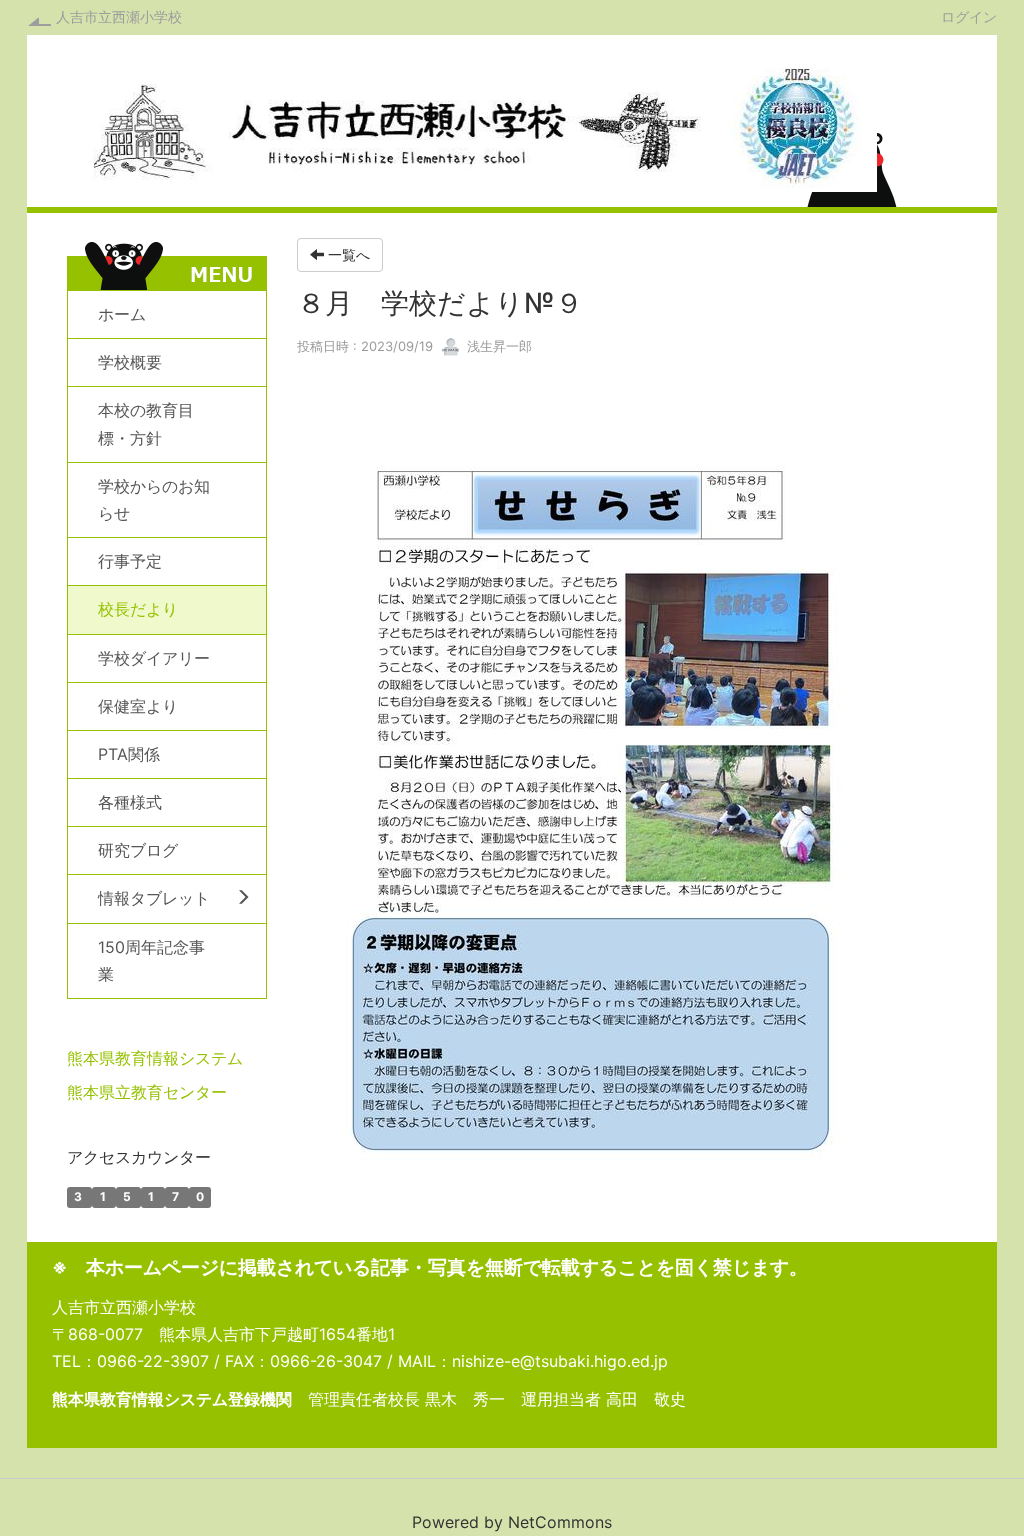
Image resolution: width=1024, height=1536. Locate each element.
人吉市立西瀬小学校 (119, 16)
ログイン (969, 16)
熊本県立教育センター (147, 1092)
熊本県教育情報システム (155, 1058)
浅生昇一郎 (497, 346)
